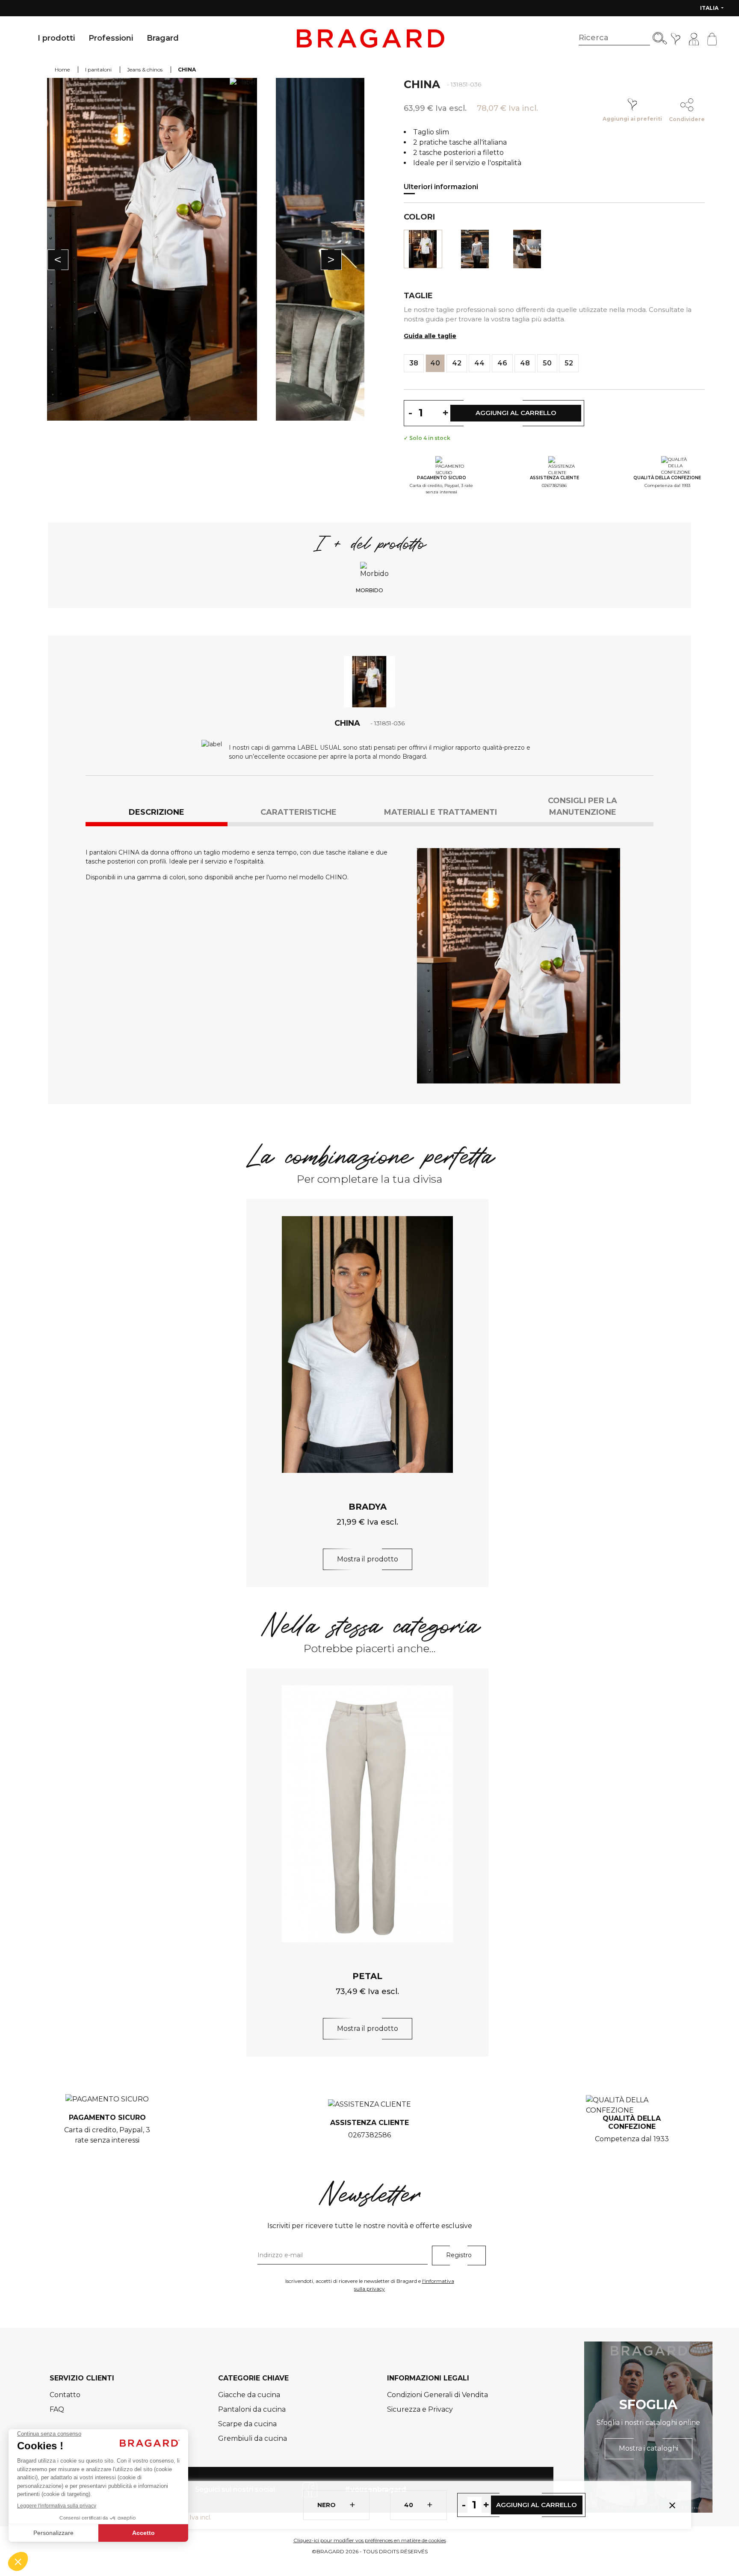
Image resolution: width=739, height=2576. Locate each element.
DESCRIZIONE (157, 812)
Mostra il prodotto (368, 1559)
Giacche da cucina (249, 2395)
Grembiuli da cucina (253, 2438)
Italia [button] (710, 8)
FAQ (57, 2409)
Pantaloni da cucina (252, 2409)
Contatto (65, 2395)
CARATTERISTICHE (299, 812)
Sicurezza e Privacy (420, 2409)
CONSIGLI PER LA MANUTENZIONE (582, 806)
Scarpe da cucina (247, 2424)
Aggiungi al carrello (537, 2505)
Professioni (111, 38)
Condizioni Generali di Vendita (437, 2395)
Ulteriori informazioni (441, 187)
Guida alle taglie (430, 336)
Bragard (163, 38)
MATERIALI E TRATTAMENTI (440, 812)
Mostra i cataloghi (649, 2448)
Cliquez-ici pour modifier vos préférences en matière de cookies (370, 2540)
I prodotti (56, 38)
